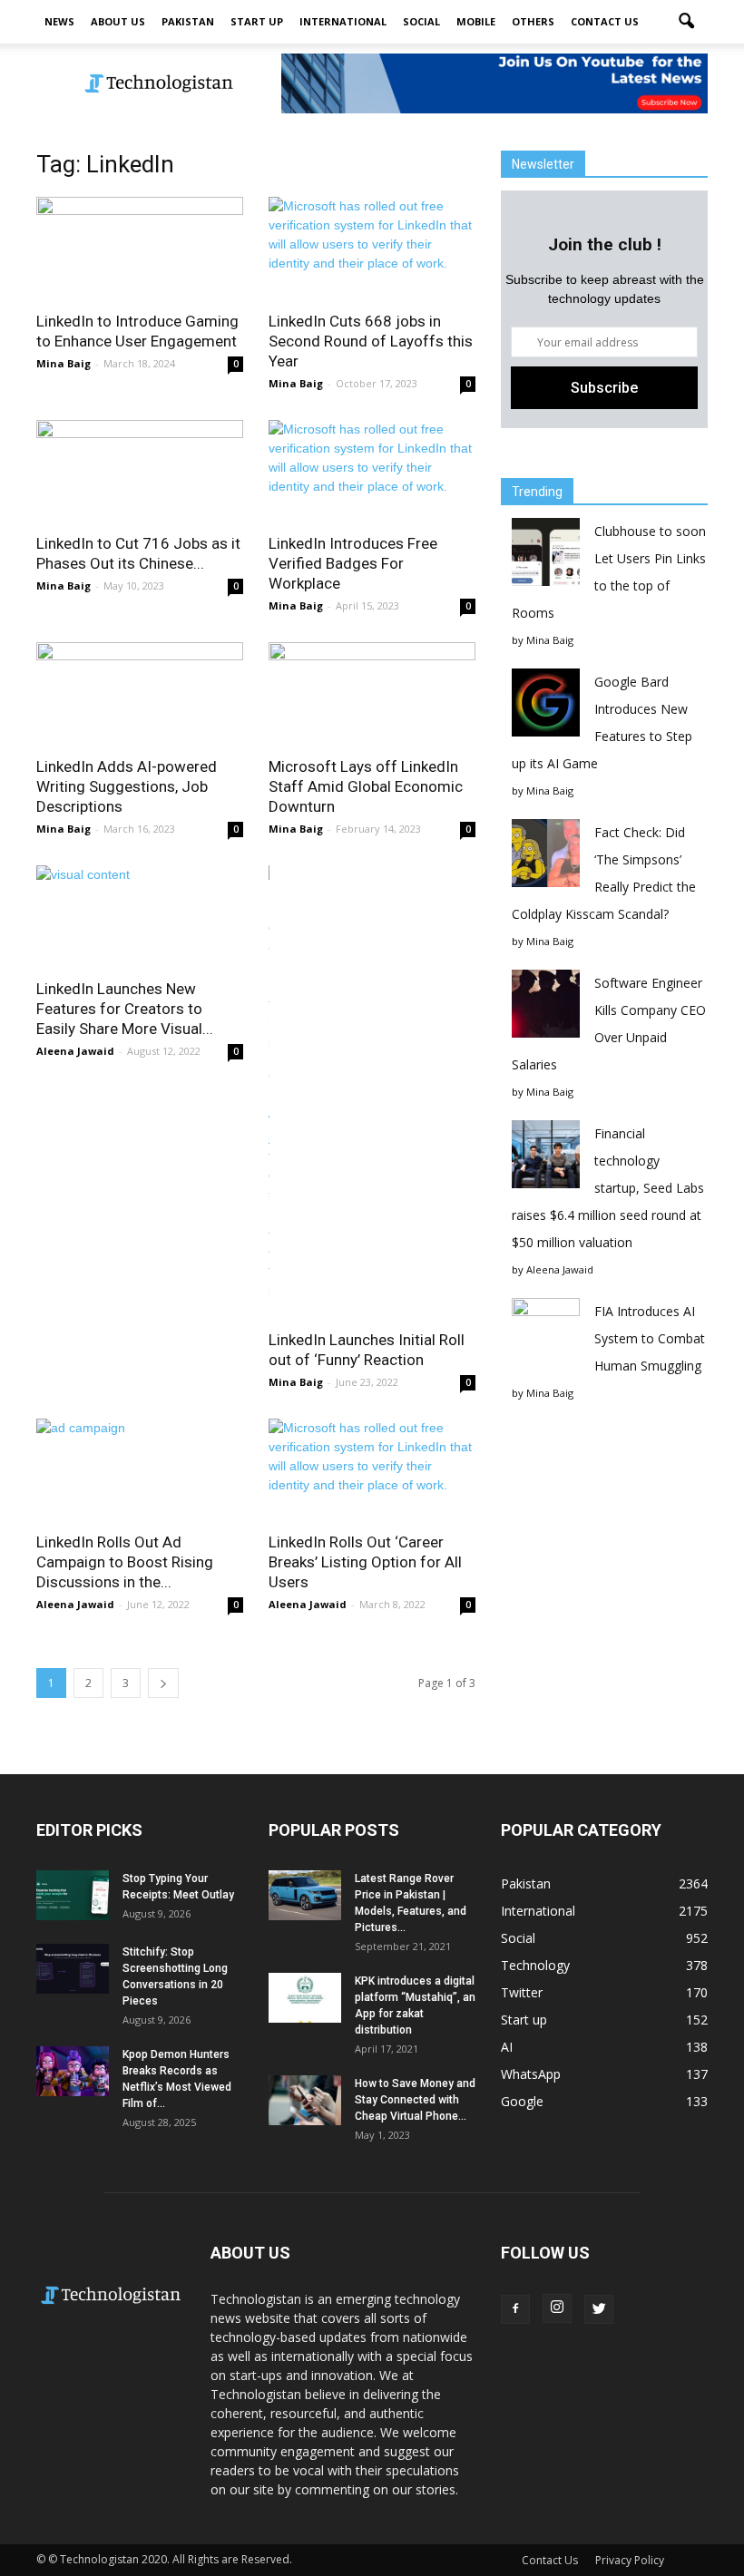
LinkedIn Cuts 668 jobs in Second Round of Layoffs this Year (371, 341)
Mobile (476, 21)
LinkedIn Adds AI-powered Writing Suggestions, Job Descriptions (127, 786)
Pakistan (188, 21)
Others (533, 21)
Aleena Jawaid (75, 1051)
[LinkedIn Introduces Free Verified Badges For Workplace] (372, 471)
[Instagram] (557, 2308)
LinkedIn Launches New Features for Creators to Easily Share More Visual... (125, 1009)
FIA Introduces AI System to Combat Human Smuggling (650, 1338)
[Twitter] (599, 2309)
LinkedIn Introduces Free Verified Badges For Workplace (353, 563)
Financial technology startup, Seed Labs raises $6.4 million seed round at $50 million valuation (608, 1188)
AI (507, 2047)
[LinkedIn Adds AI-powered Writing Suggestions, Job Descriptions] (140, 693)
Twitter (522, 1992)
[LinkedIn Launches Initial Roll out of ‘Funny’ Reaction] (372, 1092)
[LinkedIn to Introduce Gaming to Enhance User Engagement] (140, 248)
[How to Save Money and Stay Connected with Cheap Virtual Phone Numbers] (305, 2100)
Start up (257, 21)
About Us (118, 21)
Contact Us (605, 21)
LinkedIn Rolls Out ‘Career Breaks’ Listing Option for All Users (365, 1562)
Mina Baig (64, 363)
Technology (535, 1965)
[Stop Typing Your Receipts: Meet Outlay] (73, 1895)
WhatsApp (531, 2074)
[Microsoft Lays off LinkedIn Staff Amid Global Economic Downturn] (372, 693)
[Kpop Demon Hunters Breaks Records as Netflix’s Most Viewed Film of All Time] (73, 2071)
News (59, 21)
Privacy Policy (630, 2560)
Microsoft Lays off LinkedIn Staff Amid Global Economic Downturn (366, 786)
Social (421, 21)
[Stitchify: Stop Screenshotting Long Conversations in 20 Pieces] (73, 1969)
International (343, 21)
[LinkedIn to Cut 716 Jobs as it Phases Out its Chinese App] (140, 471)
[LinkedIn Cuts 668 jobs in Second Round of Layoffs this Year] (372, 248)
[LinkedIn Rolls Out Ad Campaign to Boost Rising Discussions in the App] (140, 1470)
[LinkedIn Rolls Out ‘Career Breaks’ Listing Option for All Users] (372, 1470)
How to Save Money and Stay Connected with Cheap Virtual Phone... (415, 2100)
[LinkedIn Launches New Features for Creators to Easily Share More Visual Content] (140, 917)
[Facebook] (515, 2309)
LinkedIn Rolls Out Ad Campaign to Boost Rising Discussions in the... (125, 1562)
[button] (686, 22)
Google (522, 2101)
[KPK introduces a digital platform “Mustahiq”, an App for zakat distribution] (305, 1998)
